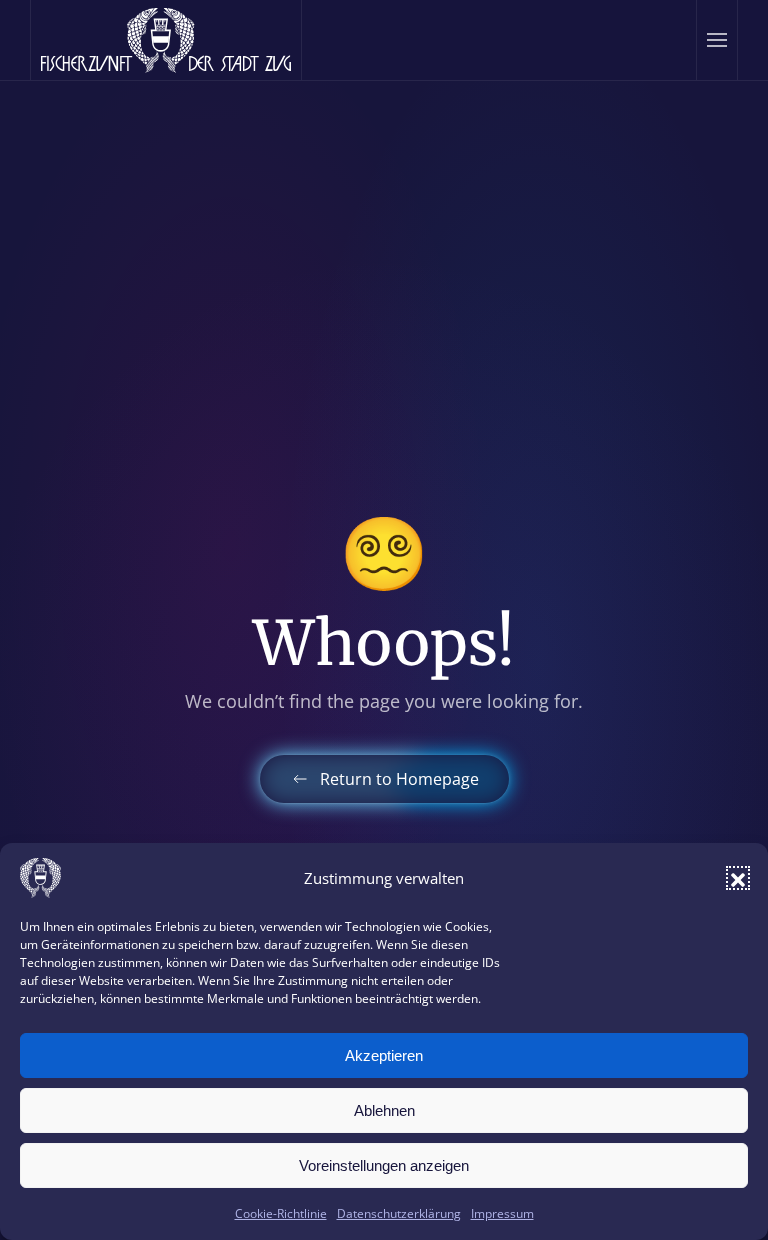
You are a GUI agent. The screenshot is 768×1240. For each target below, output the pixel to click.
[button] (738, 878)
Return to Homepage (399, 779)
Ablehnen (384, 1110)
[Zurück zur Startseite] (166, 40)
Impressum (502, 1213)
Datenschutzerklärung (399, 1213)
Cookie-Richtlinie (281, 1213)
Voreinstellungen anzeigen (384, 1165)
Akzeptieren (384, 1055)
